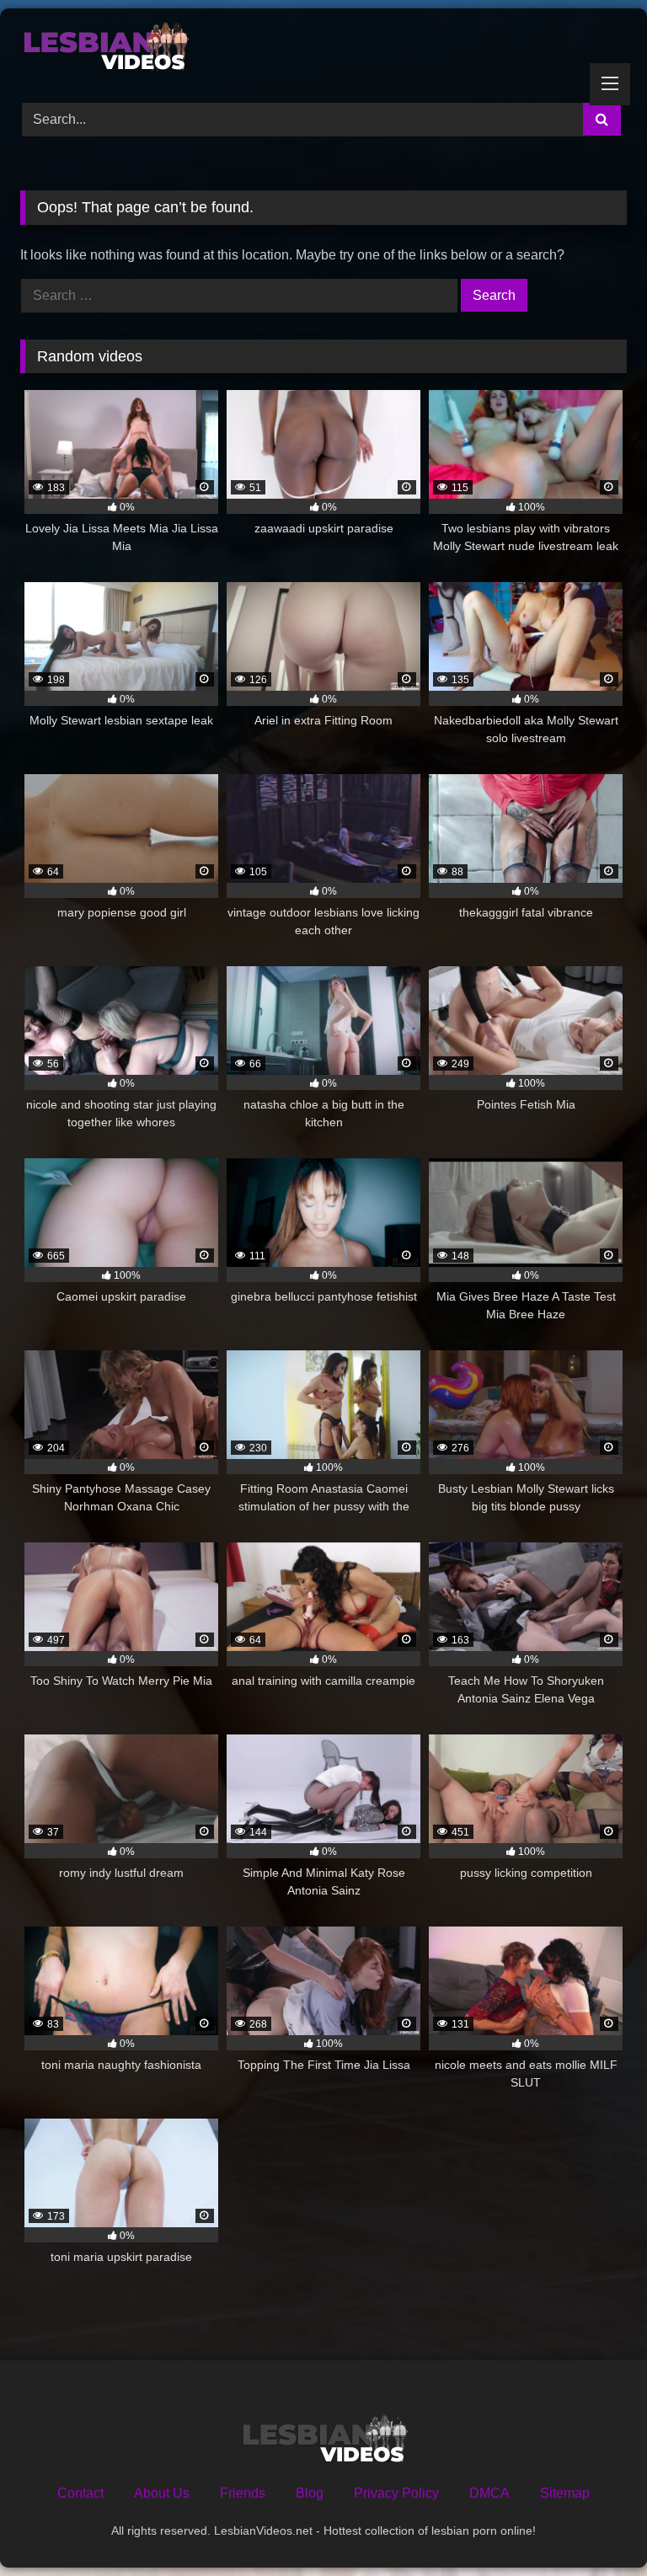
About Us (162, 2493)
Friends (243, 2493)
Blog (310, 2493)
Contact (80, 2493)
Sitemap (565, 2493)
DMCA (489, 2493)
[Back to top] (595, 2526)
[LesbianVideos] (323, 50)
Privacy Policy (396, 2493)
